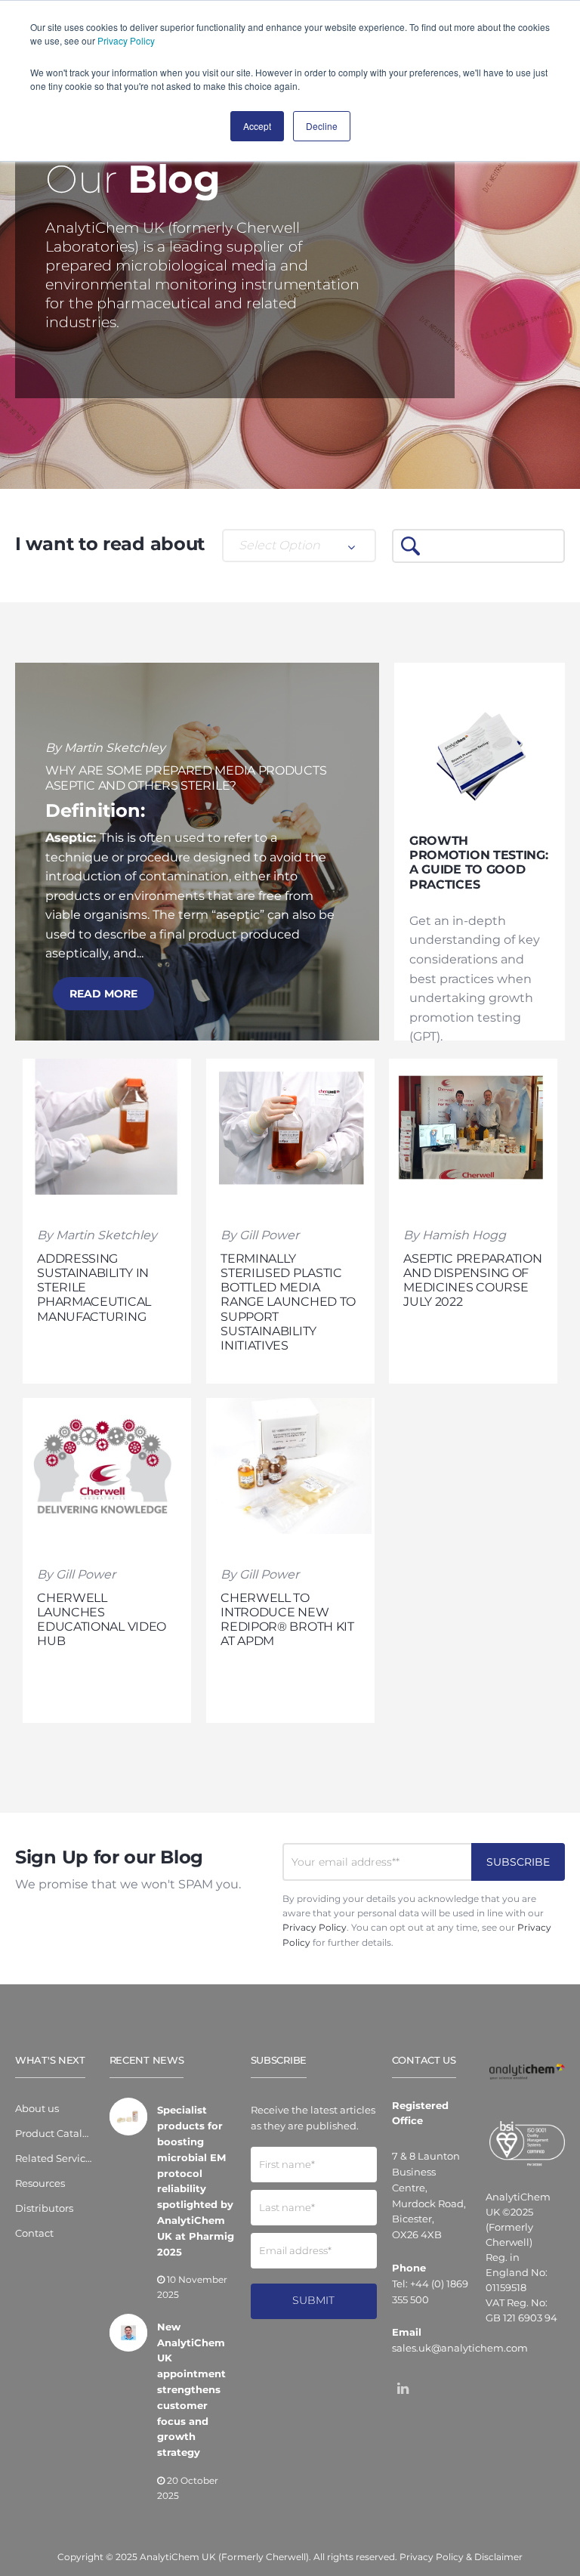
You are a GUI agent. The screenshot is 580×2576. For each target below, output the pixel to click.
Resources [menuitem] (40, 2183)
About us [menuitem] (37, 2108)
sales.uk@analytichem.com (460, 2348)
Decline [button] (322, 126)
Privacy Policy (126, 40)
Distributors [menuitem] (44, 2208)
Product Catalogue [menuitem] (55, 2133)
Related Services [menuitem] (55, 2158)
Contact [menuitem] (34, 2233)
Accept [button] (257, 126)
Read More (103, 994)
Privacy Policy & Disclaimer (461, 2557)
